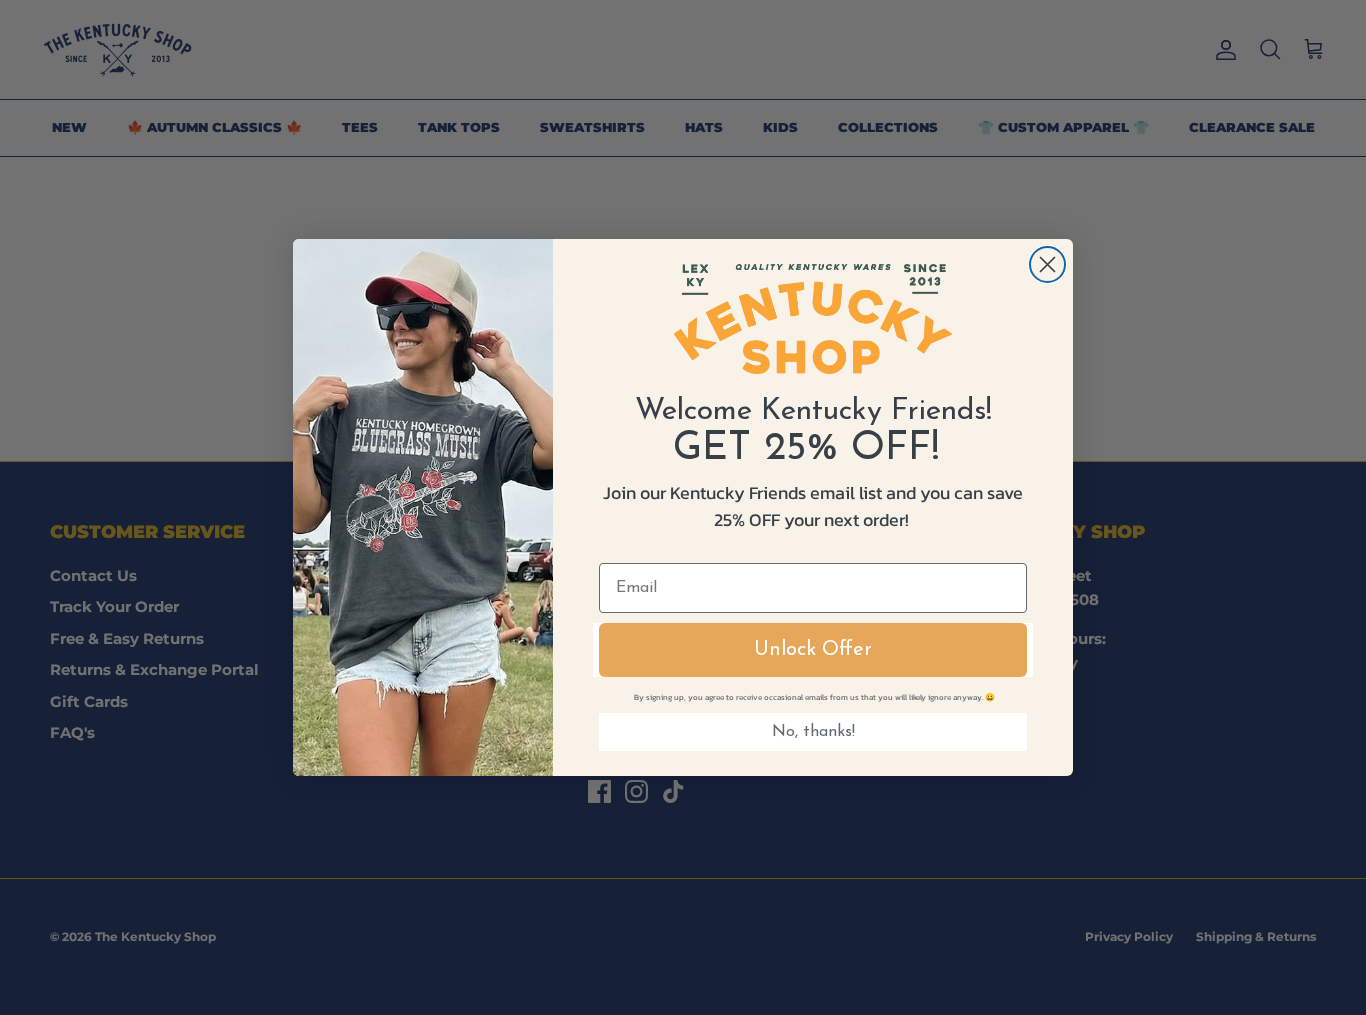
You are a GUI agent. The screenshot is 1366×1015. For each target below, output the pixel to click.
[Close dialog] (1047, 264)
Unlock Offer (813, 650)
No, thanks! (813, 732)
